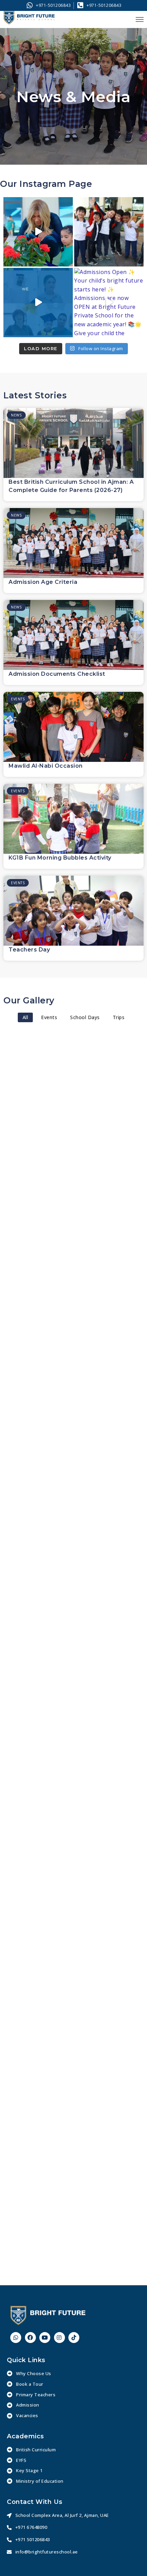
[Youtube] (45, 2338)
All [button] (25, 1017)
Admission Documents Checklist (57, 674)
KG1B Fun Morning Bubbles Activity (60, 858)
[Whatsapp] (16, 2338)
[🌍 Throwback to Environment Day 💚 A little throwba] (38, 232)
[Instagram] (59, 2338)
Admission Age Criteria (43, 582)
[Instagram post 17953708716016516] (38, 303)
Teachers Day (29, 950)
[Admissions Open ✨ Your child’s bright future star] (109, 303)
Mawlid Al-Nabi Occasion (46, 766)
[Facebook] (30, 2338)
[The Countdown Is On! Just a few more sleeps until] (109, 232)
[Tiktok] (74, 2338)
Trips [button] (119, 1017)
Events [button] (49, 1017)
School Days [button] (85, 1017)
